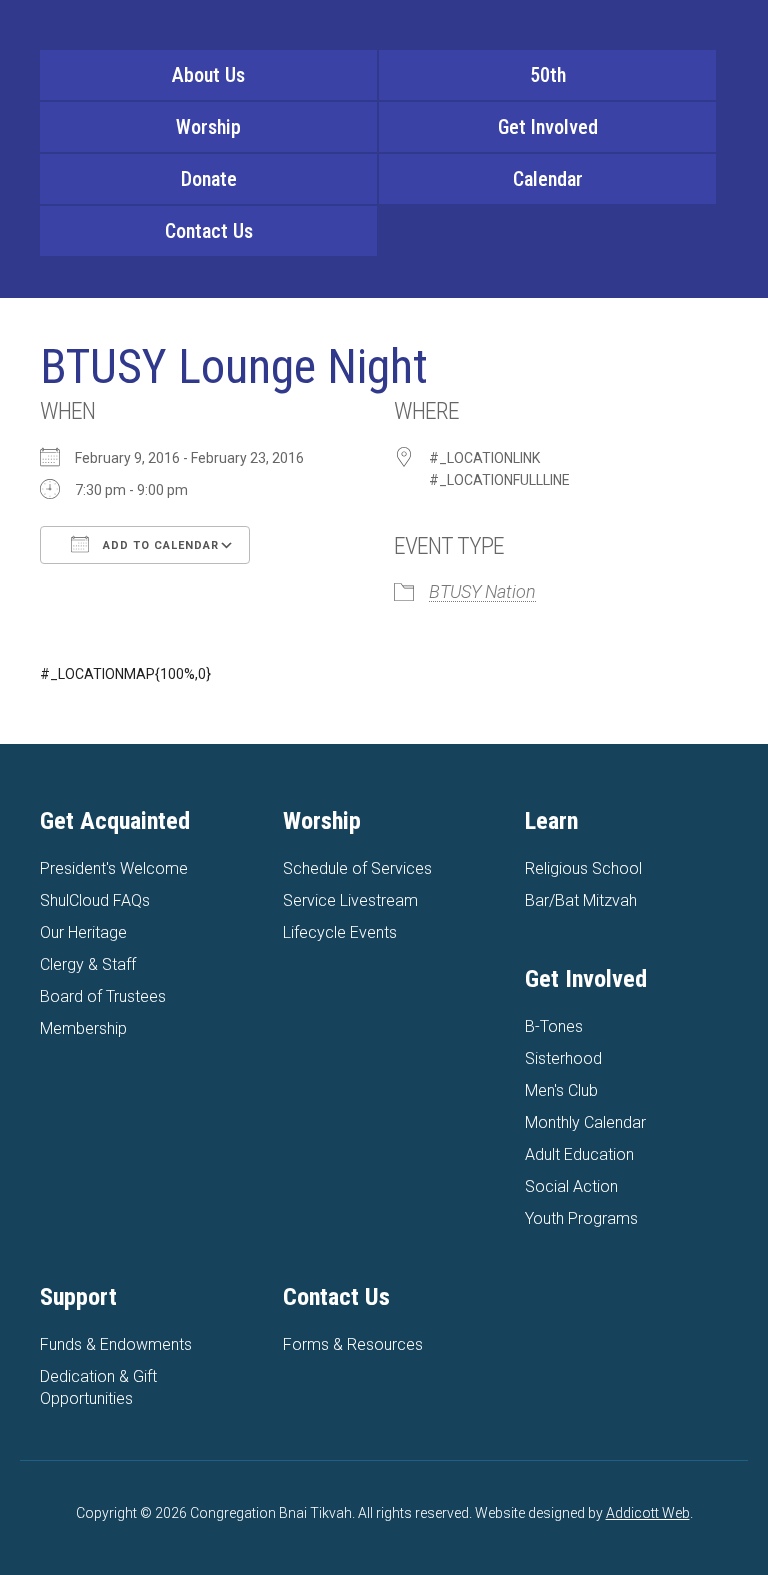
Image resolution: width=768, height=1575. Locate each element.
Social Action (571, 1186)
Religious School (583, 868)
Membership (83, 1028)
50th (548, 75)
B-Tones (554, 1026)
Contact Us (209, 231)
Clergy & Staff (88, 964)
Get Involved (548, 127)
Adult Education (579, 1154)
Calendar (548, 179)
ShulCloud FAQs (95, 900)
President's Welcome (114, 868)
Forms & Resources (353, 1344)
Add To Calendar (159, 545)
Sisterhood (563, 1058)
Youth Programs (581, 1218)
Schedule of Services (357, 868)
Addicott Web (648, 1513)
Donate (209, 179)
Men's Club (561, 1090)
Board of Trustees (103, 996)
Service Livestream (350, 900)
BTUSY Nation (482, 591)
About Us (208, 75)
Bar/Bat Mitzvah (581, 900)
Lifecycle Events (340, 932)
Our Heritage (83, 932)
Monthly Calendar (585, 1122)
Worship (208, 127)
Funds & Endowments (116, 1344)
